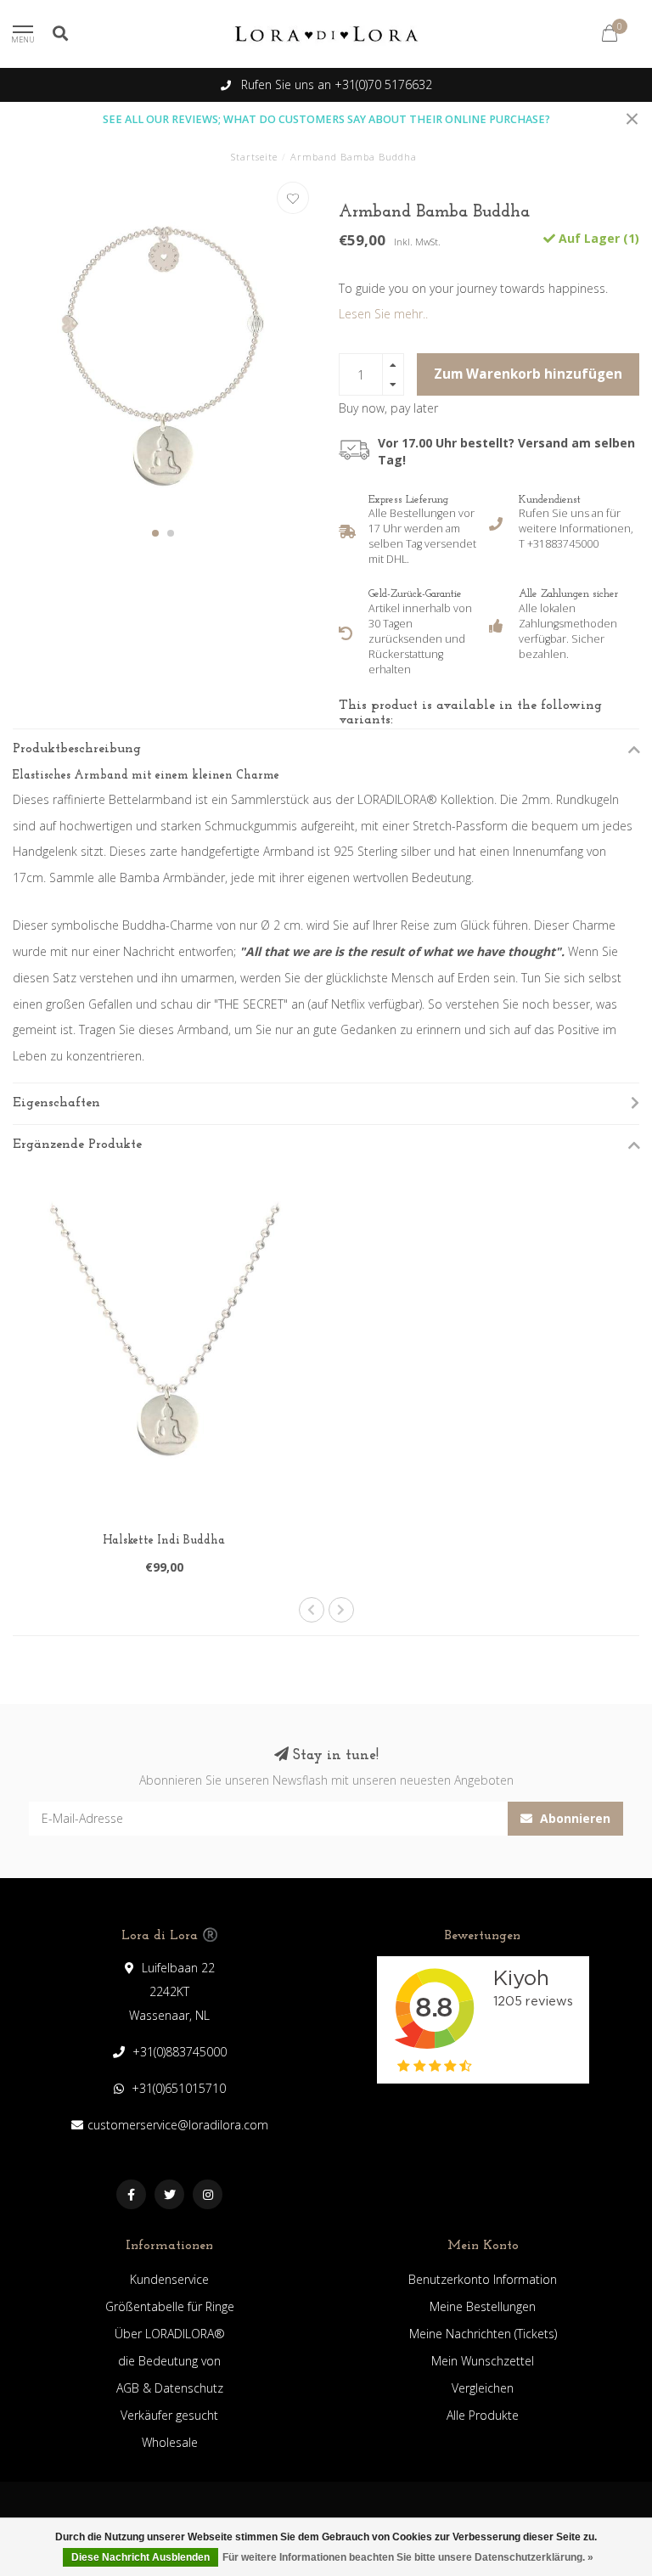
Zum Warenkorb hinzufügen (528, 374)
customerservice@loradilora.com (178, 2125)
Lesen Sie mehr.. (383, 314)
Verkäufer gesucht (169, 2415)
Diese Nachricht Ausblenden (141, 2557)
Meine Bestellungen (483, 2306)
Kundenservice (169, 2279)
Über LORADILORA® (170, 2334)
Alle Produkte (483, 2415)
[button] (155, 533)
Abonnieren (573, 1818)
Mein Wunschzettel (483, 2361)
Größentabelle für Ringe (170, 2306)
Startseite (254, 157)
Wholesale (170, 2442)
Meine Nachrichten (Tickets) (483, 2334)
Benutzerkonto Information (483, 2279)
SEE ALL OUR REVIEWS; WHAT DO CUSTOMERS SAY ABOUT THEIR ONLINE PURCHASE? (326, 119)
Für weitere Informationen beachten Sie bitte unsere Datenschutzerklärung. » (408, 2557)
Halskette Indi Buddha (164, 1541)
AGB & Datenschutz (170, 2388)
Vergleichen (483, 2388)
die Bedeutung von (169, 2361)
